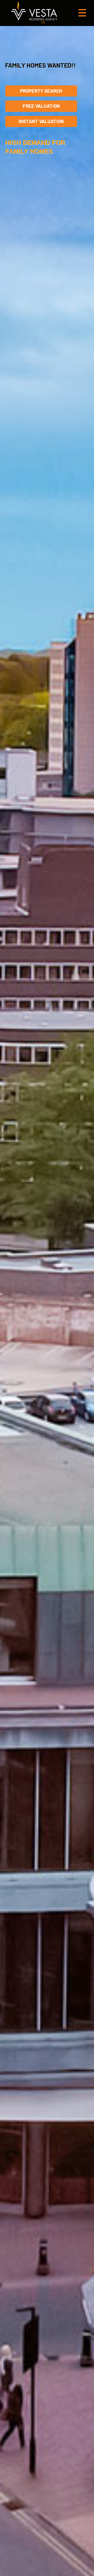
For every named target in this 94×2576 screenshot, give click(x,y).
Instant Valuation (41, 121)
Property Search (41, 91)
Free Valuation (41, 106)
